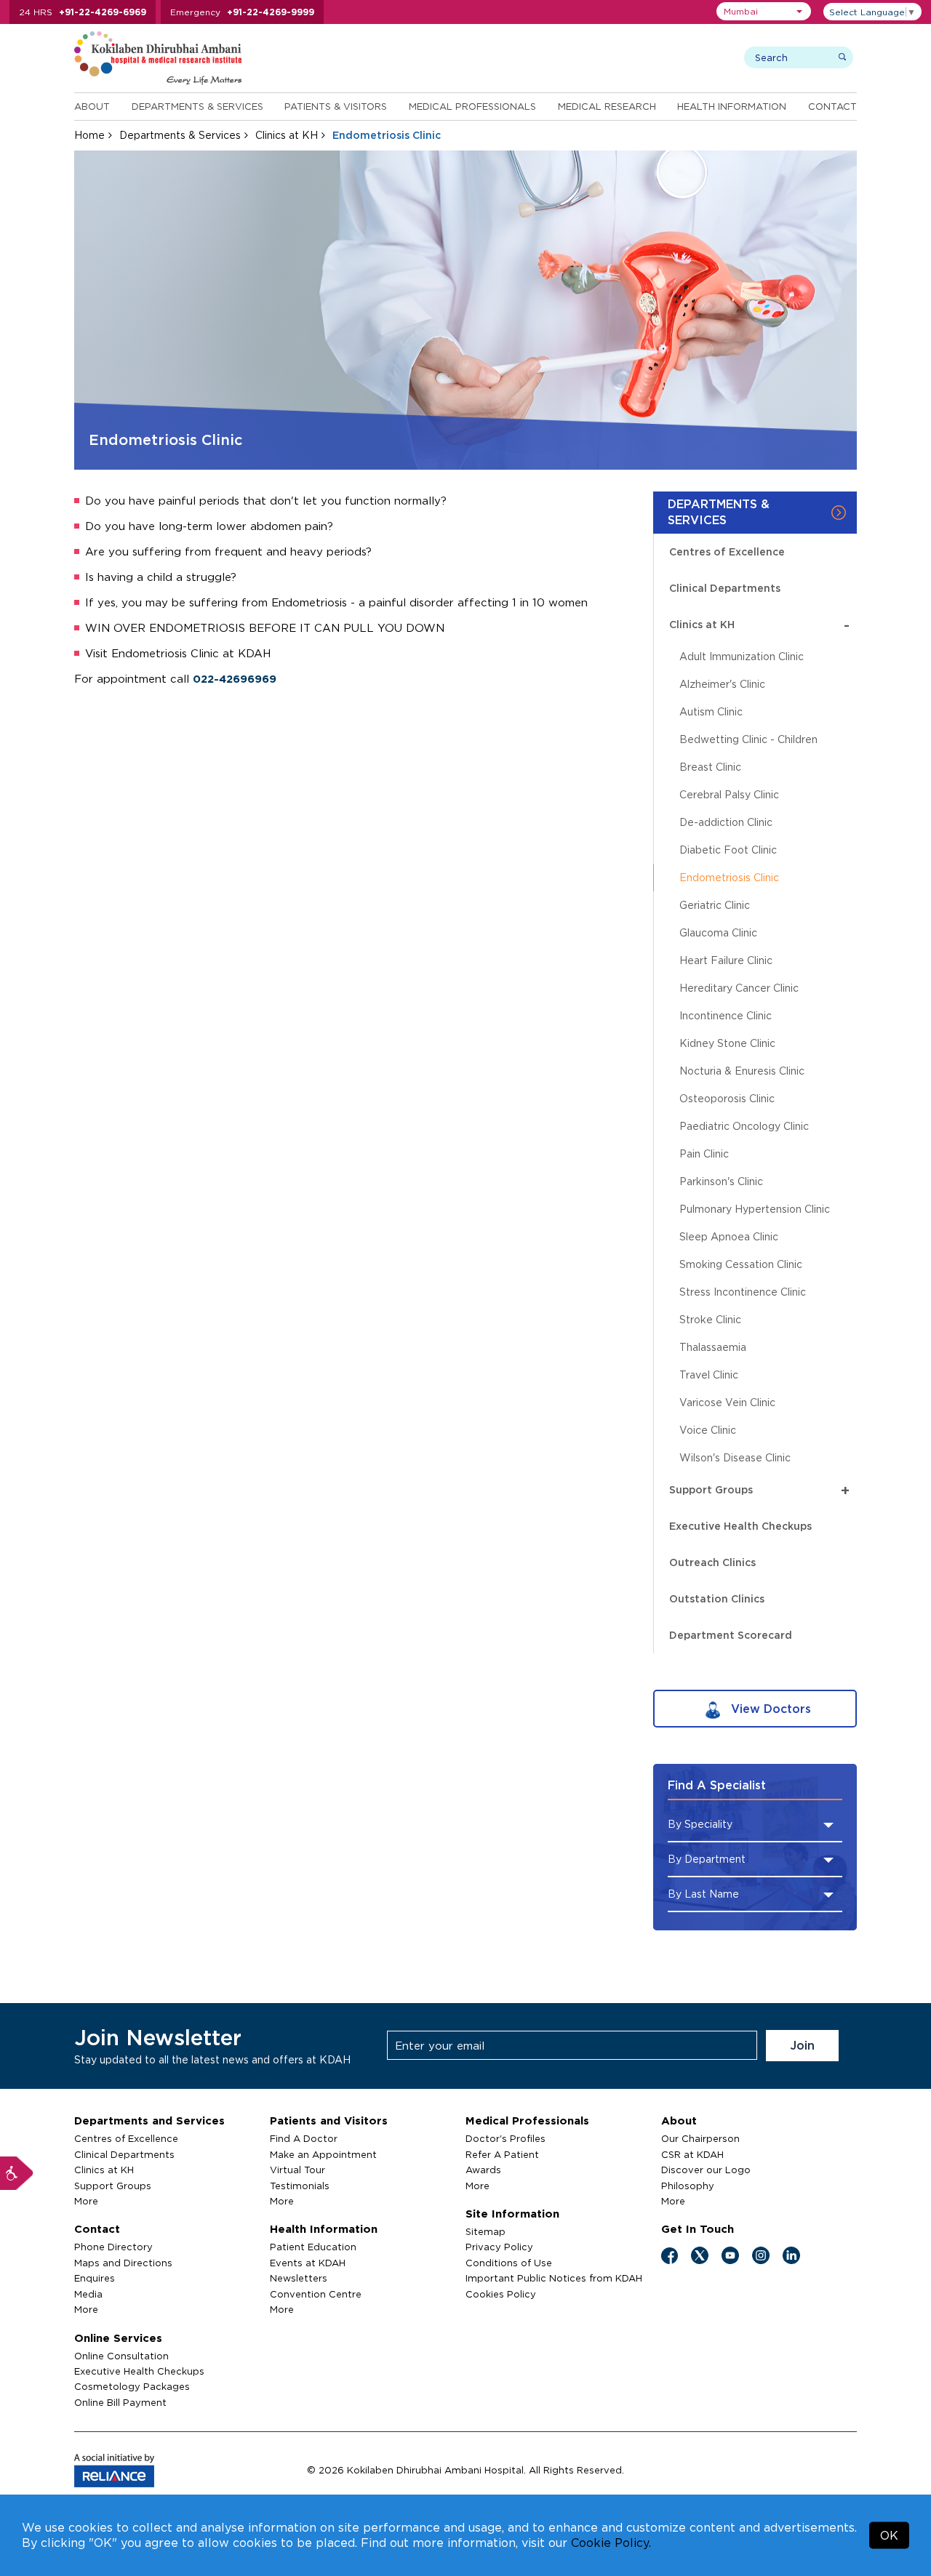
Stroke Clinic (710, 1319)
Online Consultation (121, 2356)
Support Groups (759, 1490)
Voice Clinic (708, 1430)
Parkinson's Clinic (721, 1181)
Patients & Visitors (336, 106)
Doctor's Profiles (506, 2138)
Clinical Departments (725, 588)
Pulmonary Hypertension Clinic (755, 1209)
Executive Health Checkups (740, 1526)
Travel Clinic (709, 1375)
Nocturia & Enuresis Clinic (742, 1071)
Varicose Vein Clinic (727, 1402)
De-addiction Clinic (726, 822)
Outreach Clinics (712, 1562)
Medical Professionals (472, 106)
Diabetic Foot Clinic (728, 850)
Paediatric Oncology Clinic (744, 1126)
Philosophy (688, 2186)
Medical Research (607, 106)
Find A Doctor (304, 2138)
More (86, 2201)
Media (88, 2294)
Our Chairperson (700, 2138)
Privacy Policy (499, 2247)
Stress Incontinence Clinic (743, 1292)
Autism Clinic (711, 711)
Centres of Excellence (727, 551)
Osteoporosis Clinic (727, 1098)
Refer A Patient (502, 2154)
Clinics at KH (287, 135)
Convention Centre (316, 2294)
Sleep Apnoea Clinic (729, 1236)
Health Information (732, 106)
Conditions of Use (509, 2263)
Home (89, 135)
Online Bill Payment (120, 2402)
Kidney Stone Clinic (727, 1043)
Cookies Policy (501, 2294)
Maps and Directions (123, 2263)
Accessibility (17, 2173)
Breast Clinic (710, 767)
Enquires (95, 2278)
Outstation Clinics (717, 1598)
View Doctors (769, 1709)
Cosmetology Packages (132, 2386)
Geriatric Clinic (715, 905)
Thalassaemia (713, 1347)
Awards (483, 2170)
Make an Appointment (323, 2154)
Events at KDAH (308, 2263)
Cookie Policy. (611, 2543)
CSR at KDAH (692, 2154)
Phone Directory (113, 2247)
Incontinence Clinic (726, 1015)
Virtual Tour (297, 2170)
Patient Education (313, 2247)
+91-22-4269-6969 (103, 12)
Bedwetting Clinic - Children (748, 739)
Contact (832, 106)
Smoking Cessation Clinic (741, 1264)
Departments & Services (197, 106)
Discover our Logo (706, 2170)
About (92, 106)
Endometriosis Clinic (729, 877)
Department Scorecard (731, 1635)
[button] (764, 11)
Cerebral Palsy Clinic (729, 794)
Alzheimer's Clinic (722, 684)
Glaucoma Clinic (718, 932)
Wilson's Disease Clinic (735, 1457)
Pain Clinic (704, 1153)
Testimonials (300, 2186)
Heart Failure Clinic (726, 960)
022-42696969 (235, 679)
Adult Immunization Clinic (742, 656)
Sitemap (486, 2231)
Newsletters (299, 2278)
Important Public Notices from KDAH (554, 2278)
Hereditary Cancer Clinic (739, 988)
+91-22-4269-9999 (271, 12)
